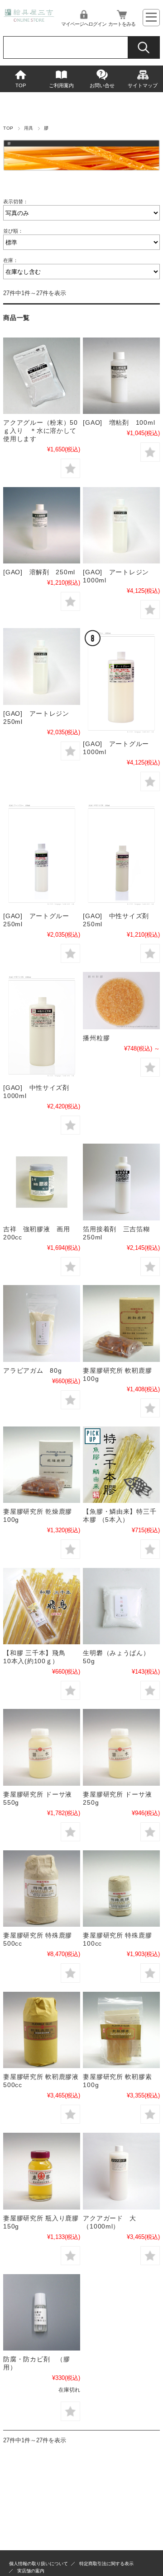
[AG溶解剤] (41, 525)
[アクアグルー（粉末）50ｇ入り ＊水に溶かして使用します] (41, 376)
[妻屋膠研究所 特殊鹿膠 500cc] (41, 1889)
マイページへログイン (84, 24)
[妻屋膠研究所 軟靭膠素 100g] (121, 2030)
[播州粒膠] (121, 1001)
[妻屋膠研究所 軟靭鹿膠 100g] (121, 1323)
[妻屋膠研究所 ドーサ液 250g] (121, 1747)
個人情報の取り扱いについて (38, 2564)
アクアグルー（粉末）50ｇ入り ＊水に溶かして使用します (41, 431)
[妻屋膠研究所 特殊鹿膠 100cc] (121, 1889)
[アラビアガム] (41, 1323)
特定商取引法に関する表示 (106, 2564)
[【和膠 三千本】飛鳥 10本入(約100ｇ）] (41, 1606)
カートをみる (122, 24)
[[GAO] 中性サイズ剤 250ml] (121, 854)
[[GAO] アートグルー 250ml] (41, 854)
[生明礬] (121, 1606)
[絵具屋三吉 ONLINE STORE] (29, 19)
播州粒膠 (96, 1038)
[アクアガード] (121, 2171)
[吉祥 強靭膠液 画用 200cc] (41, 1182)
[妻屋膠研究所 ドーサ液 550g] (41, 1747)
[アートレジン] (121, 525)
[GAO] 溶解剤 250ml (39, 572)
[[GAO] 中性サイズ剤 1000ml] (41, 1025)
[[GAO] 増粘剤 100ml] (121, 376)
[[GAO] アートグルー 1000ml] (121, 682)
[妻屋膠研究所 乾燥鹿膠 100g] (41, 1465)
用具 (29, 128)
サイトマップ (143, 85)
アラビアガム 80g (32, 1370)
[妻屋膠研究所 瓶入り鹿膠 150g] (41, 2171)
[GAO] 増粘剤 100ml (119, 422)
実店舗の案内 (31, 2571)
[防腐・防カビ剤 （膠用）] (41, 2312)
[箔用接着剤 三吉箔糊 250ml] (121, 1182)
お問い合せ (102, 85)
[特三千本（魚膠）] (121, 1465)
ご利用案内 (61, 85)
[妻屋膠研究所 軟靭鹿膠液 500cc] (41, 2030)
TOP (21, 85)
